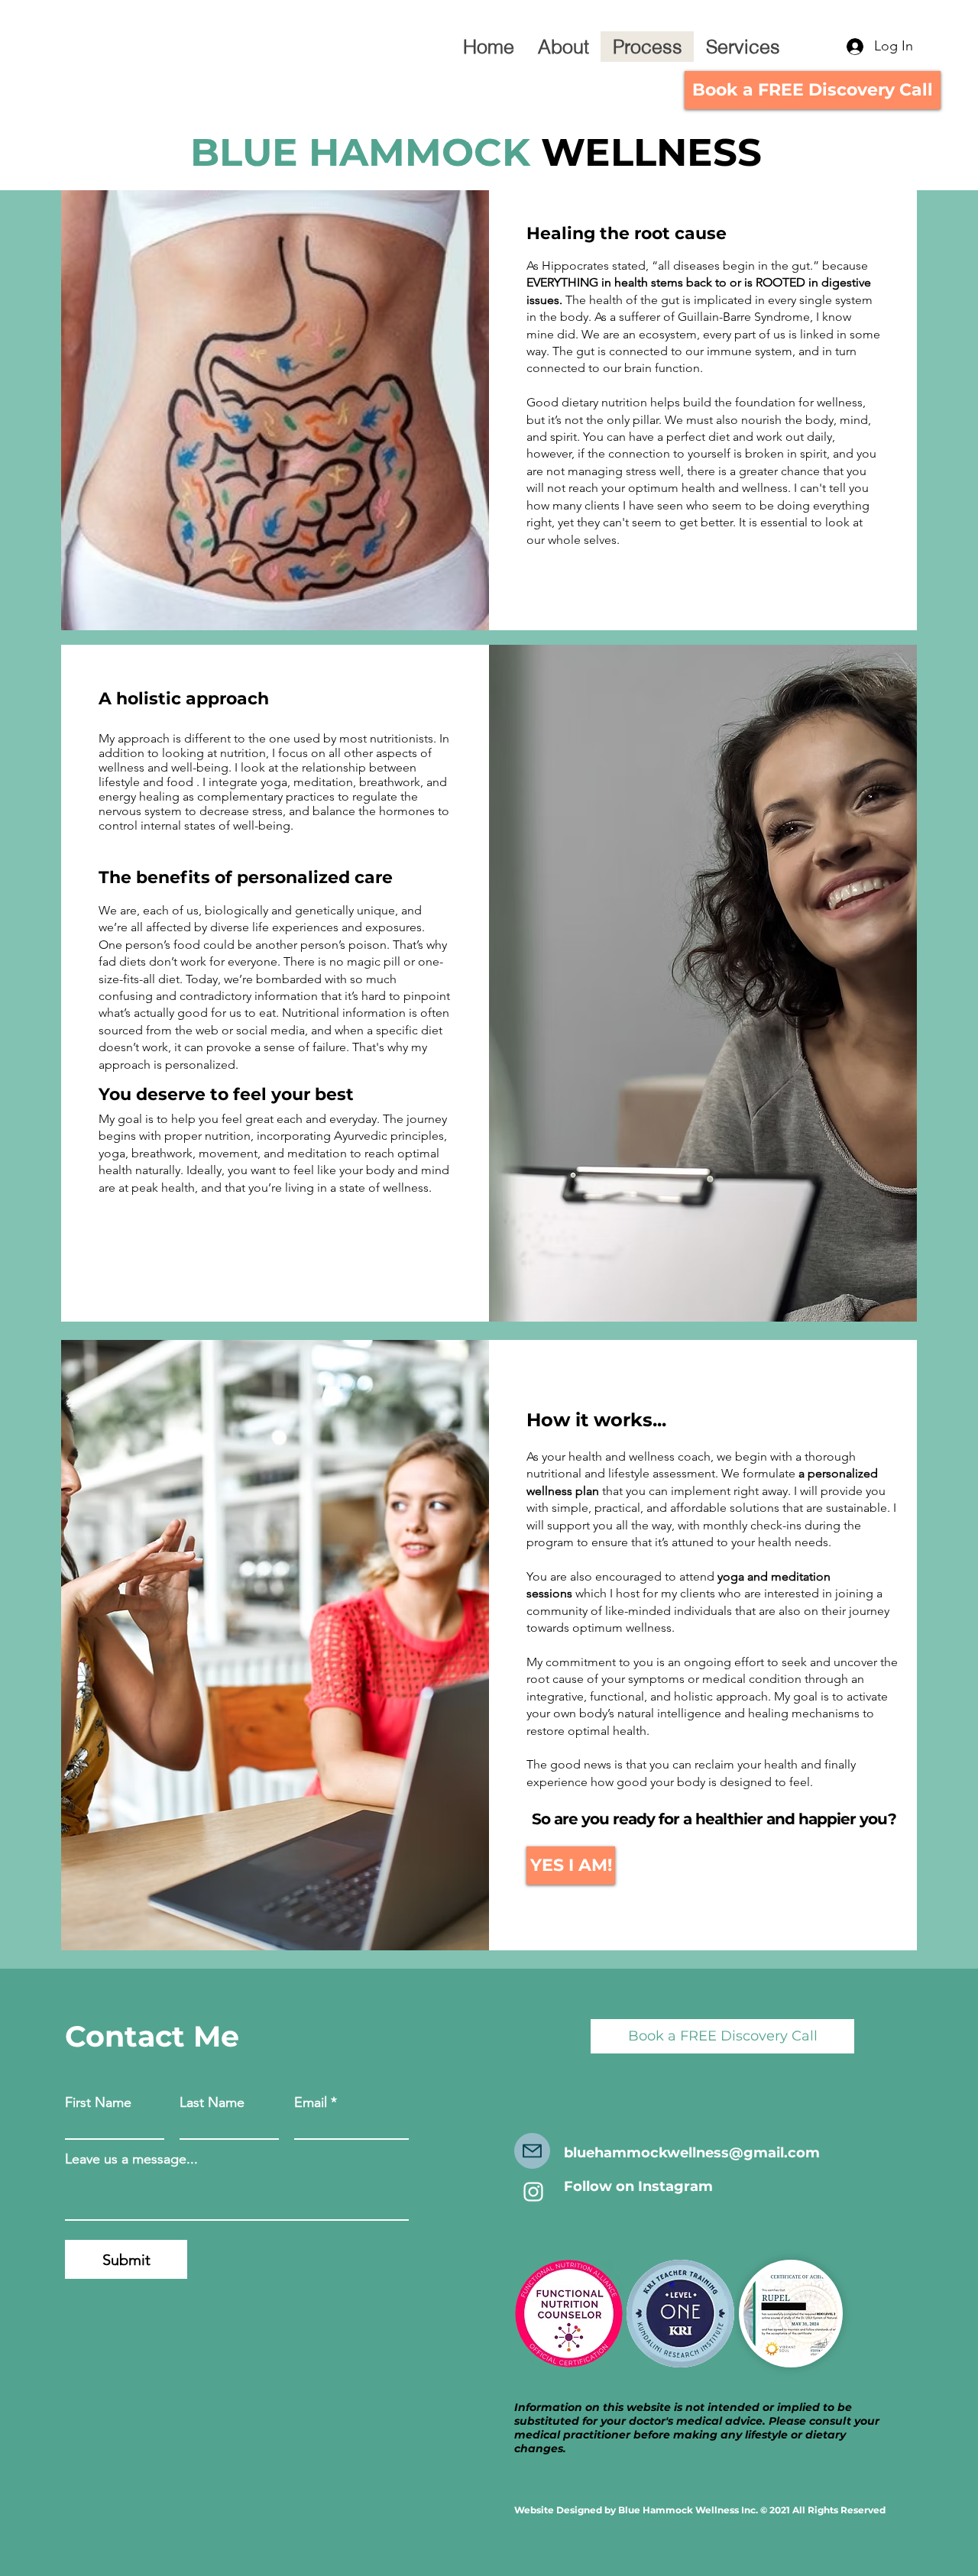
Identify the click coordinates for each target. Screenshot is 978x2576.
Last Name (212, 2102)
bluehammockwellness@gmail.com (692, 2153)
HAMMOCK (419, 152)
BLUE (249, 152)
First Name (98, 2102)
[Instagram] (533, 2192)
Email (311, 2102)
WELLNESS (646, 152)
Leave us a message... (131, 2159)
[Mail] (532, 2151)
